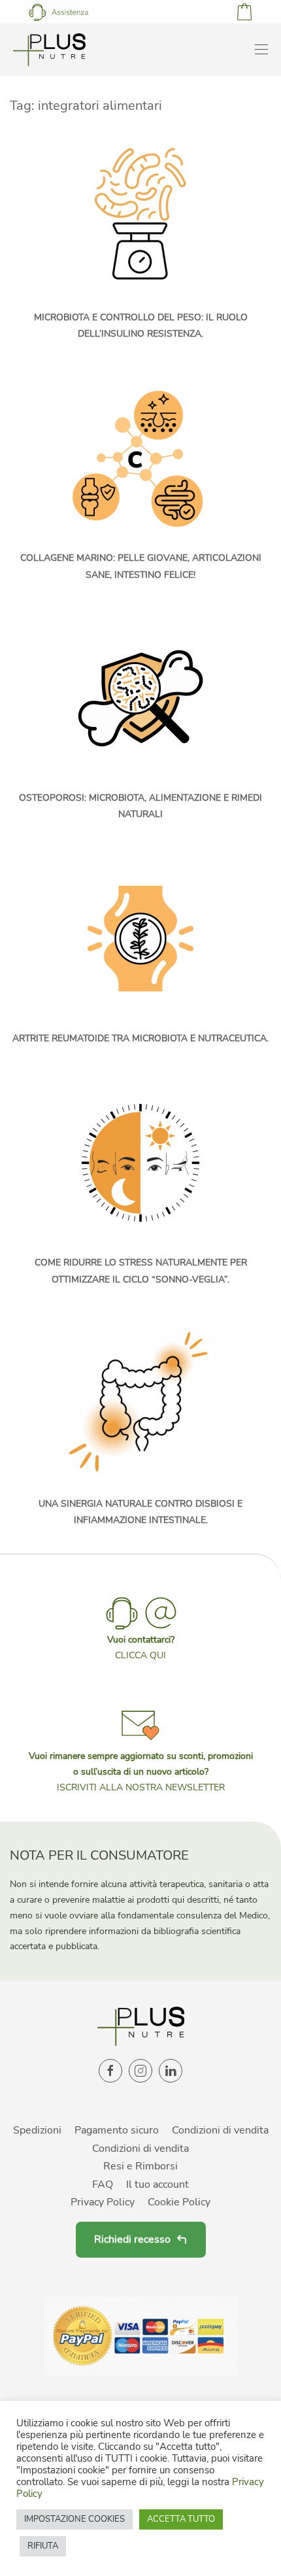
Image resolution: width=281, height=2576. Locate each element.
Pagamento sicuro (117, 2130)
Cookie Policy (179, 2202)
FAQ (103, 2184)
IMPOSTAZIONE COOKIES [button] (74, 2519)
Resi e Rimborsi (140, 2166)
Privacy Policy (103, 2202)
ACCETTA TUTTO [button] (181, 2519)
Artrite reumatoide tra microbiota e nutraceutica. (140, 1038)
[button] (140, 1749)
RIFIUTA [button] (43, 2546)
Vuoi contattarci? (141, 1640)
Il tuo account (157, 2184)
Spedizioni (37, 2130)
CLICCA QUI (140, 1655)
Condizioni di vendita (220, 2130)
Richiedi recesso (132, 2239)
